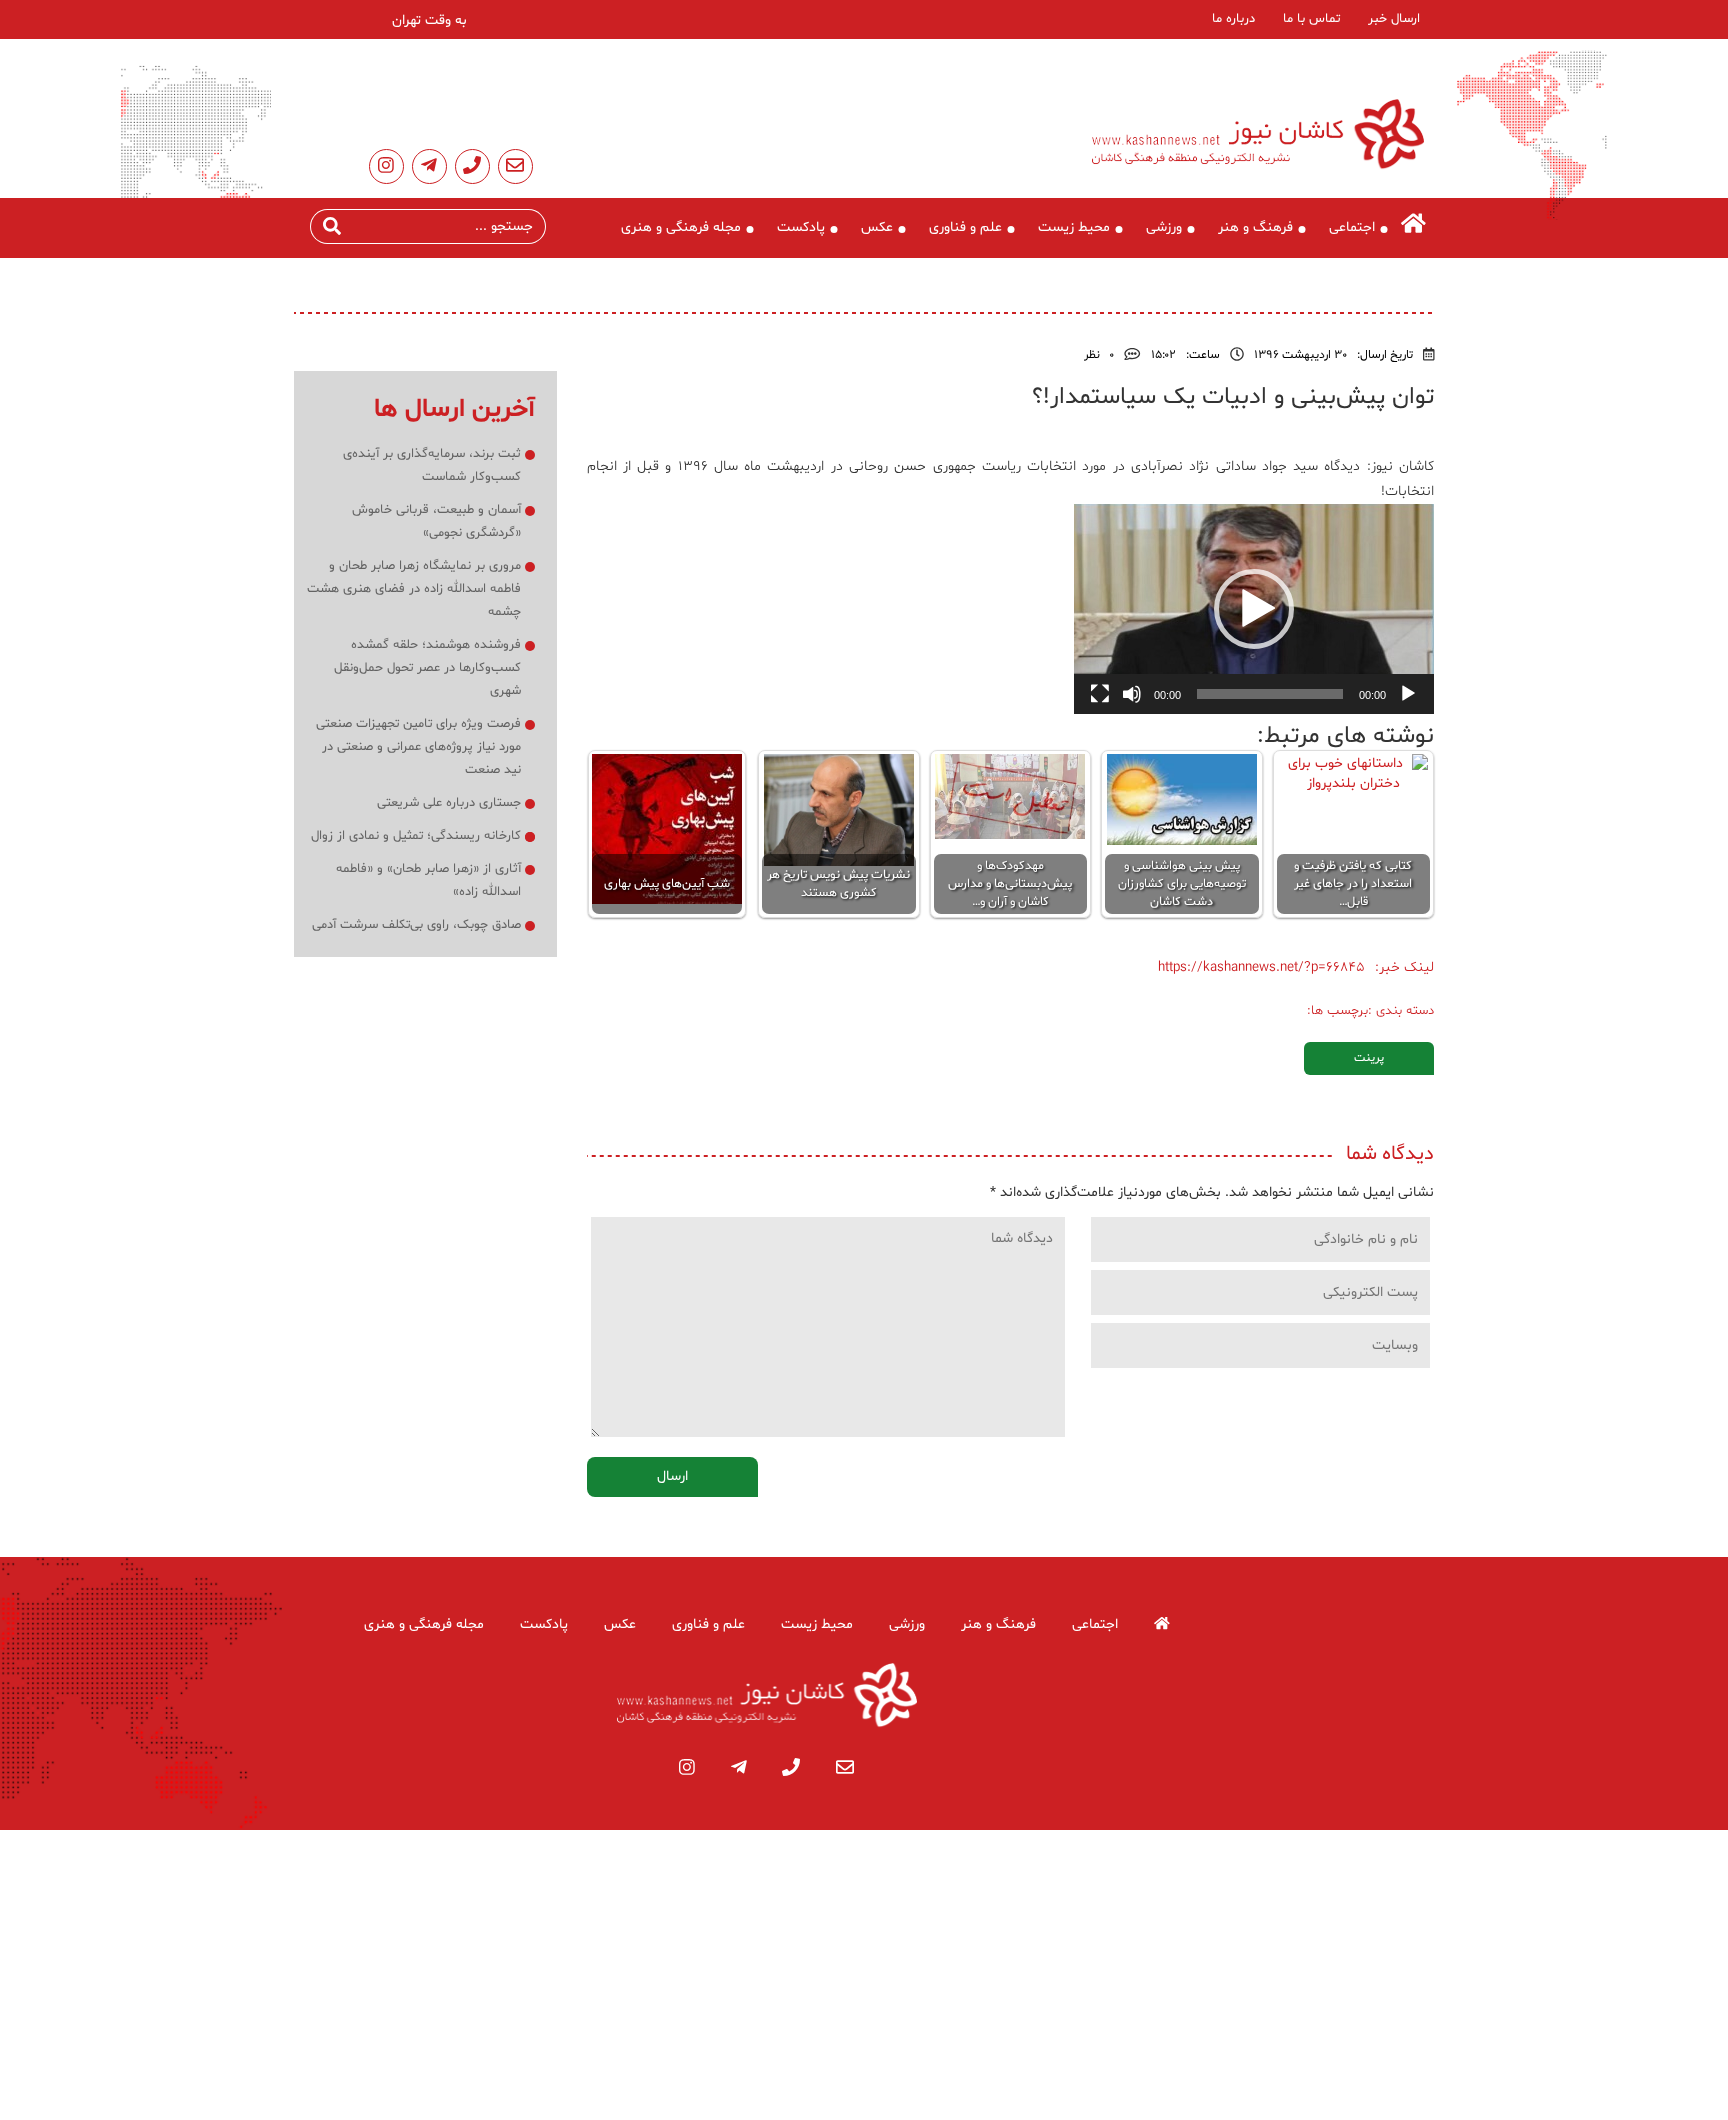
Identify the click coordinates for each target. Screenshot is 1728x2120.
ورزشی (1164, 227)
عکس (877, 227)
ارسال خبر (1394, 19)
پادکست (801, 227)
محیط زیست (1074, 227)
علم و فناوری (965, 227)
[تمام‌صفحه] (1100, 694)
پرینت (1369, 1058)
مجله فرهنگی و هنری (681, 227)
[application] (1254, 609)
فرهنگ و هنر (1255, 227)
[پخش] (1408, 694)
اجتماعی (1352, 227)
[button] (1254, 609)
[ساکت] (1132, 694)
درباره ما (1233, 19)
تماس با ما (1311, 19)
